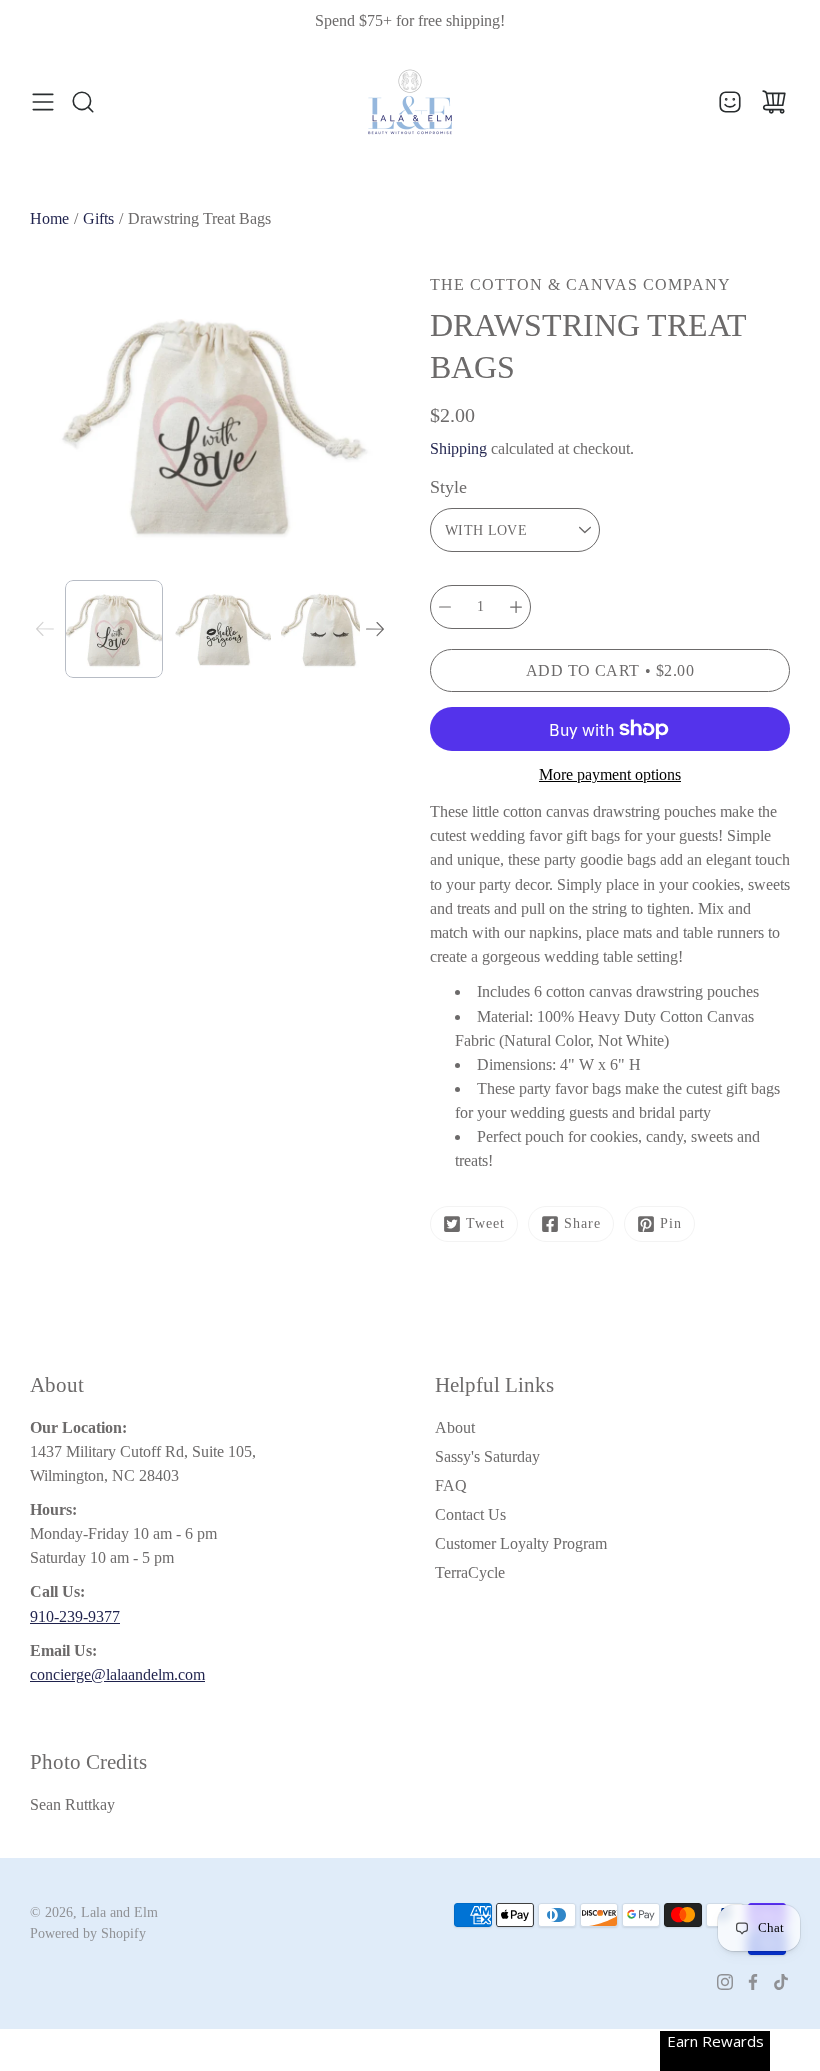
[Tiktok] (781, 1982)
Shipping (458, 448)
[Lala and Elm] (410, 102)
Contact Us (470, 1514)
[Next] (375, 629)
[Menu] (43, 102)
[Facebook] (753, 1982)
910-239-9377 (75, 1616)
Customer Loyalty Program (521, 1543)
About (455, 1427)
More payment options (610, 774)
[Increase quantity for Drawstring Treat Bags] (516, 607)
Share (582, 1223)
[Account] (730, 102)
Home (49, 218)
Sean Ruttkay (72, 1804)
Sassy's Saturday (487, 1456)
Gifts (98, 218)
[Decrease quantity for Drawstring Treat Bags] (445, 607)
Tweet (485, 1223)
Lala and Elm (119, 1912)
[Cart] (774, 102)
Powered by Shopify (88, 1933)
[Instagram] (725, 1982)
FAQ (451, 1485)
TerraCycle (470, 1572)
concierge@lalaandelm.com (117, 1674)
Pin (671, 1223)
